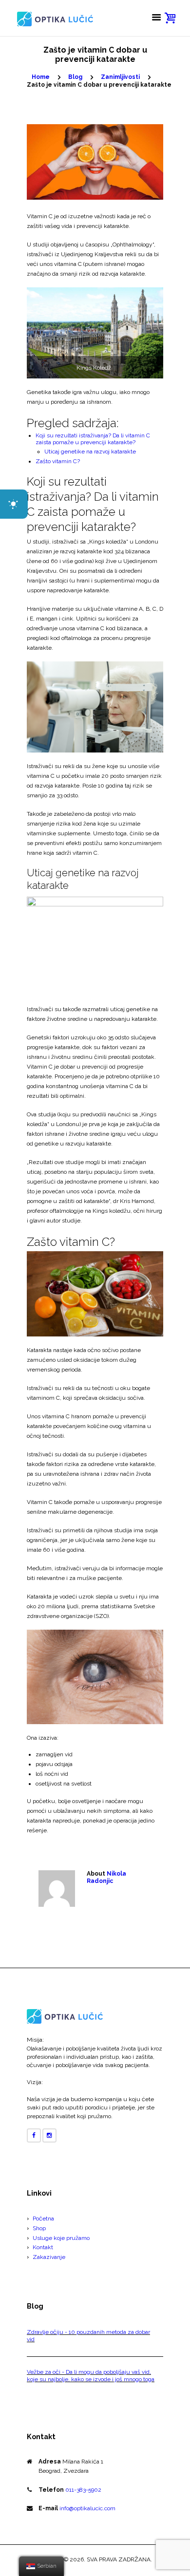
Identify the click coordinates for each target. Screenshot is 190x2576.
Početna (43, 2219)
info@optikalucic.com (87, 2508)
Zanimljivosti (120, 77)
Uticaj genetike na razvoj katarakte (90, 451)
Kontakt (43, 2247)
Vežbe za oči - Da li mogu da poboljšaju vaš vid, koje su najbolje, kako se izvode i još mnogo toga (91, 2376)
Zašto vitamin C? (58, 461)
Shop (39, 2228)
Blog (75, 77)
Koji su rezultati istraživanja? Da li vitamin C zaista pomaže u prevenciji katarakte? (93, 439)
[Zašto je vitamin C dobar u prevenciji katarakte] (95, 162)
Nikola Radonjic (106, 1878)
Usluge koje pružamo (61, 2238)
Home (41, 77)
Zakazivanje (49, 2257)
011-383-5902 (83, 2490)
